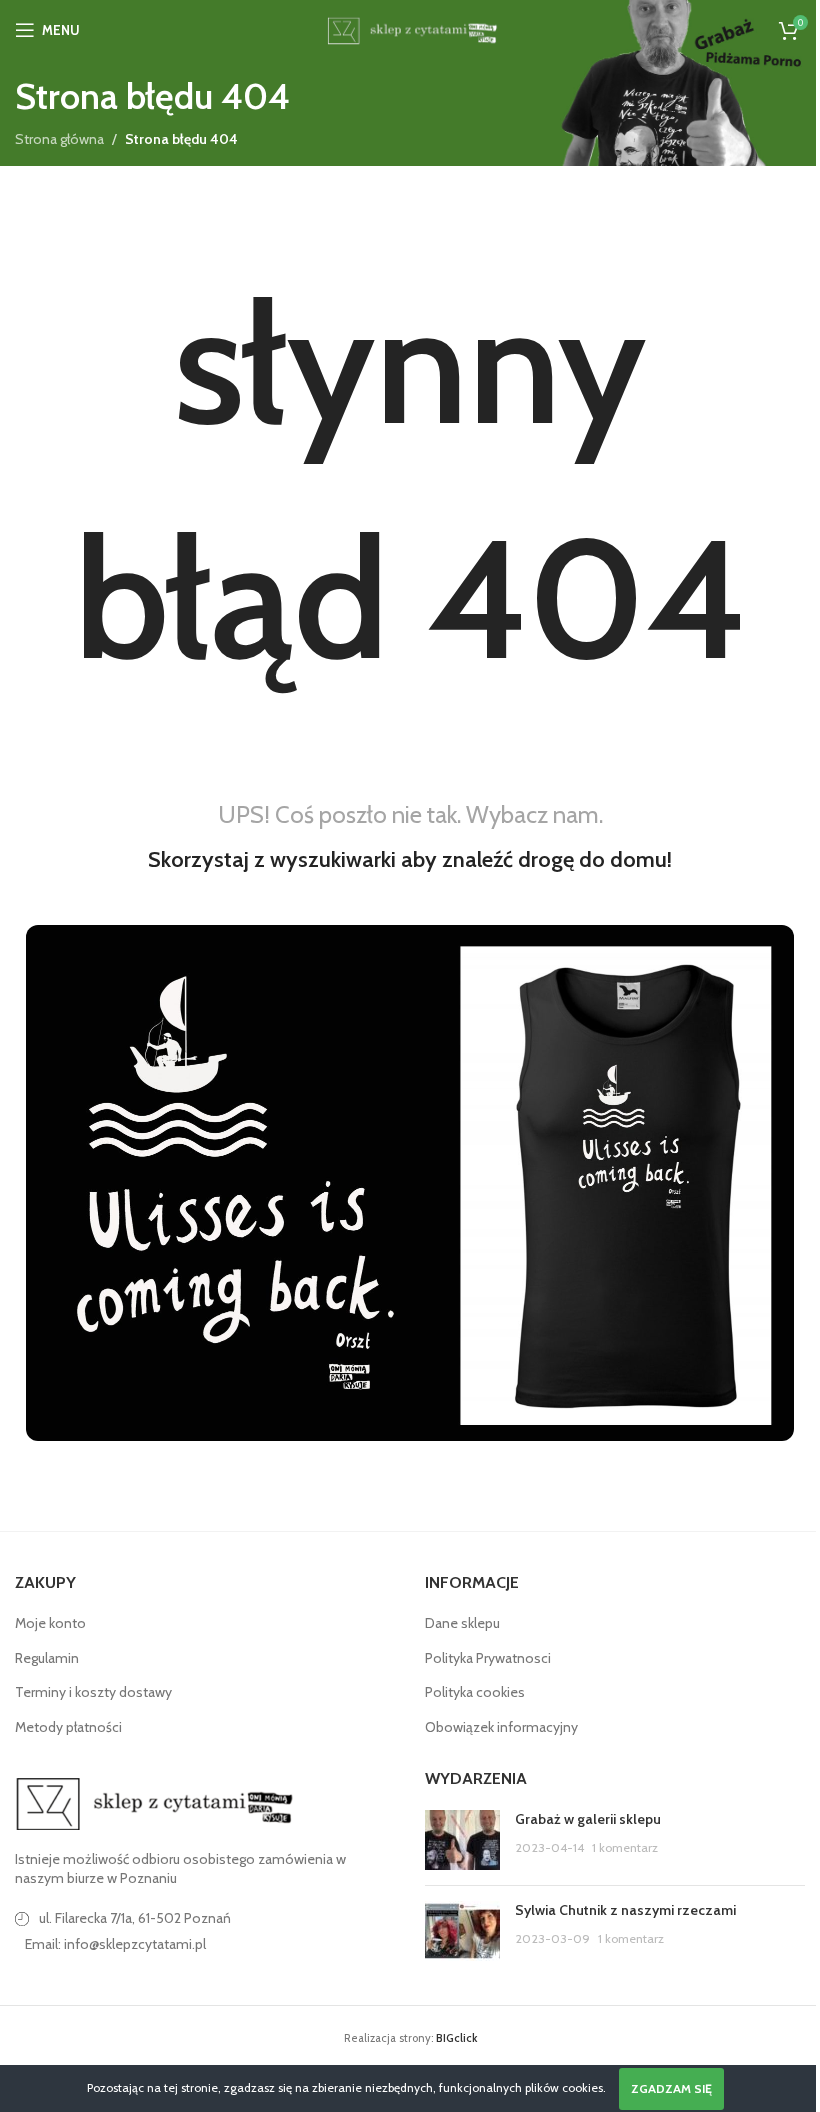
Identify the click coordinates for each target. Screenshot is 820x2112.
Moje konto (50, 1623)
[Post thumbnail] (462, 1840)
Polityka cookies (475, 1692)
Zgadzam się (671, 2088)
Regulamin (47, 1658)
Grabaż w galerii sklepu (588, 1819)
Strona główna (59, 139)
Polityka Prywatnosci (488, 1658)
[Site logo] (409, 28)
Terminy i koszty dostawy (93, 1692)
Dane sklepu (462, 1623)
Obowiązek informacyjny (501, 1727)
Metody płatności (68, 1727)
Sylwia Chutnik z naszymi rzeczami (625, 1910)
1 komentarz (625, 1847)
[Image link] (155, 1802)
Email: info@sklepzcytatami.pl (115, 1944)
